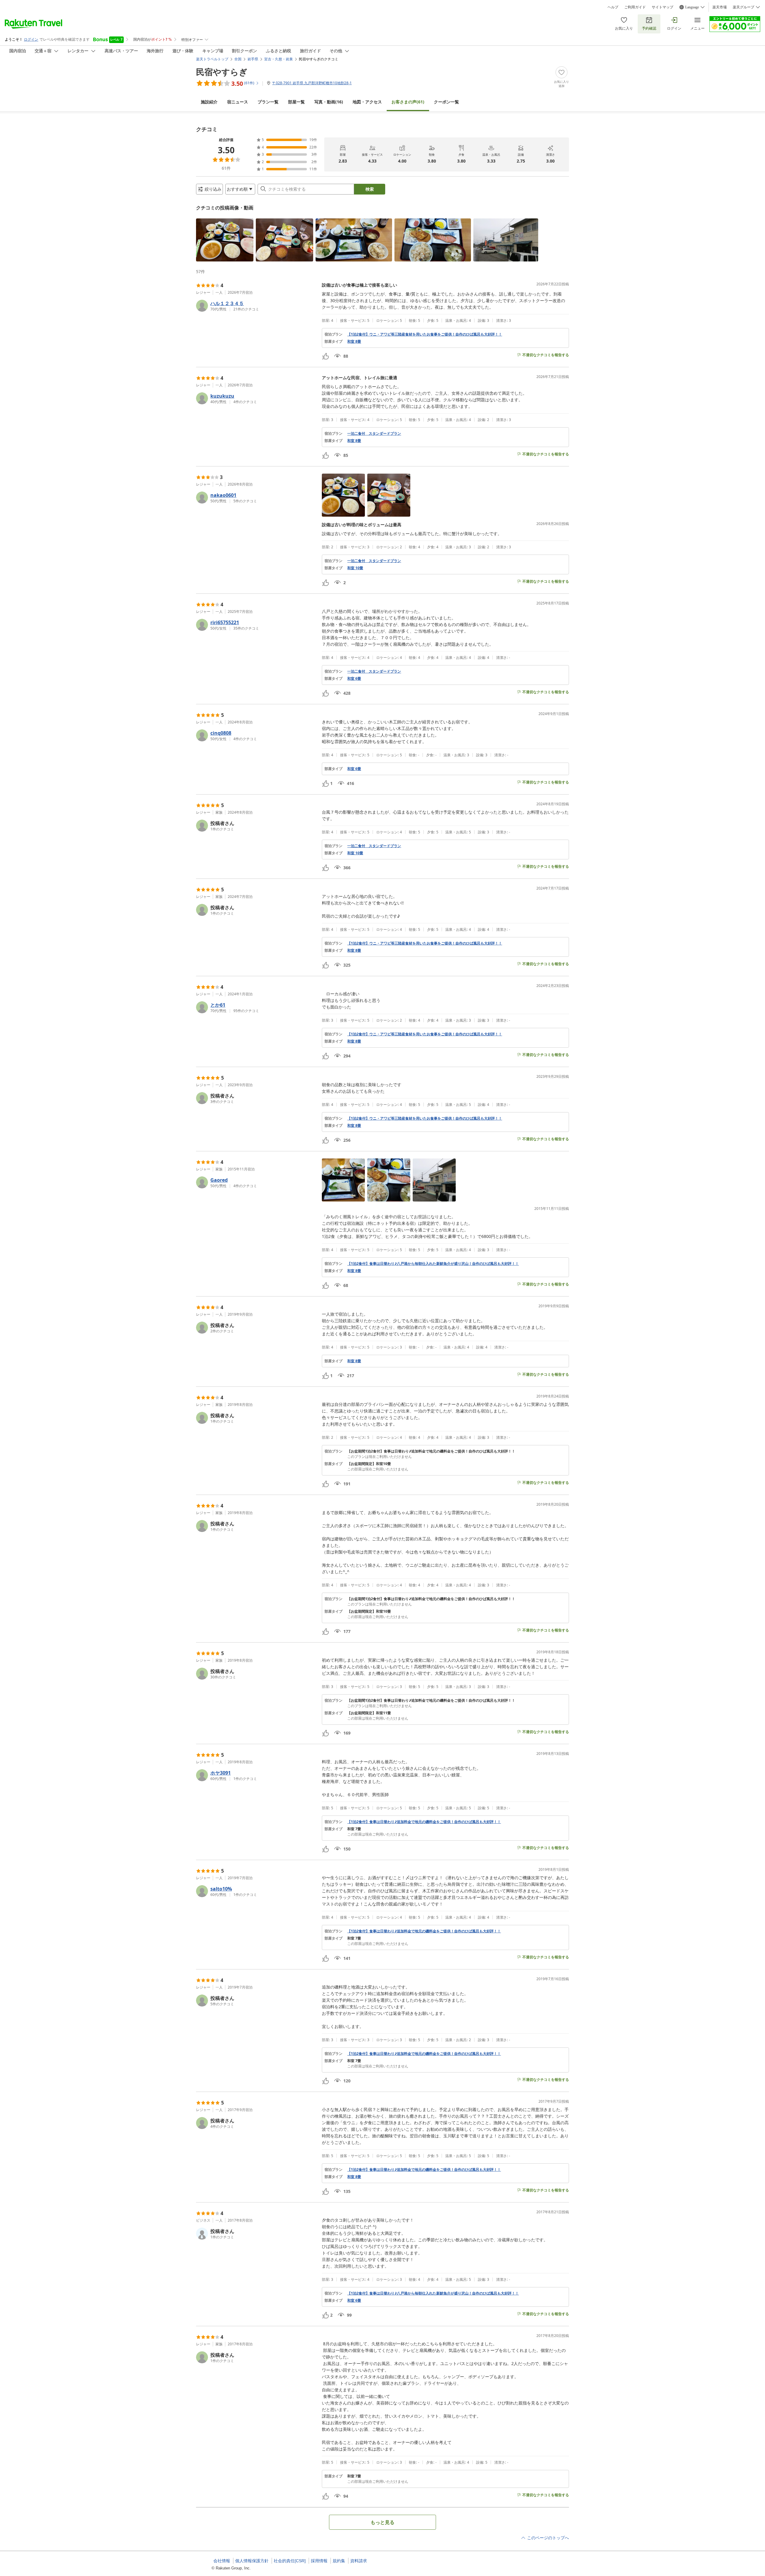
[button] (225, 240)
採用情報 (319, 2561)
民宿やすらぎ (222, 72)
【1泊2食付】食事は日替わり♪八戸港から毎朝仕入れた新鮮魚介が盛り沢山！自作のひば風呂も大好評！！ (433, 1264)
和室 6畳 (354, 679)
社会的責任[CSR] (290, 2561)
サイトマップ (663, 7)
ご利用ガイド (635, 7)
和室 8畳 (354, 342)
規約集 (339, 2561)
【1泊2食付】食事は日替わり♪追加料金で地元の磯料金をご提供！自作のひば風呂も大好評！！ (424, 1822)
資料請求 (359, 2561)
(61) (408, 102)
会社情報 (222, 2561)
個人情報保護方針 (252, 2561)
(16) (329, 102)
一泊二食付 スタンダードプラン (374, 434)
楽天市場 (720, 7)
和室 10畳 (355, 568)
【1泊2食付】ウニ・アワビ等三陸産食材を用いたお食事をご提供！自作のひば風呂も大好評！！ (425, 334)
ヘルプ (613, 7)
